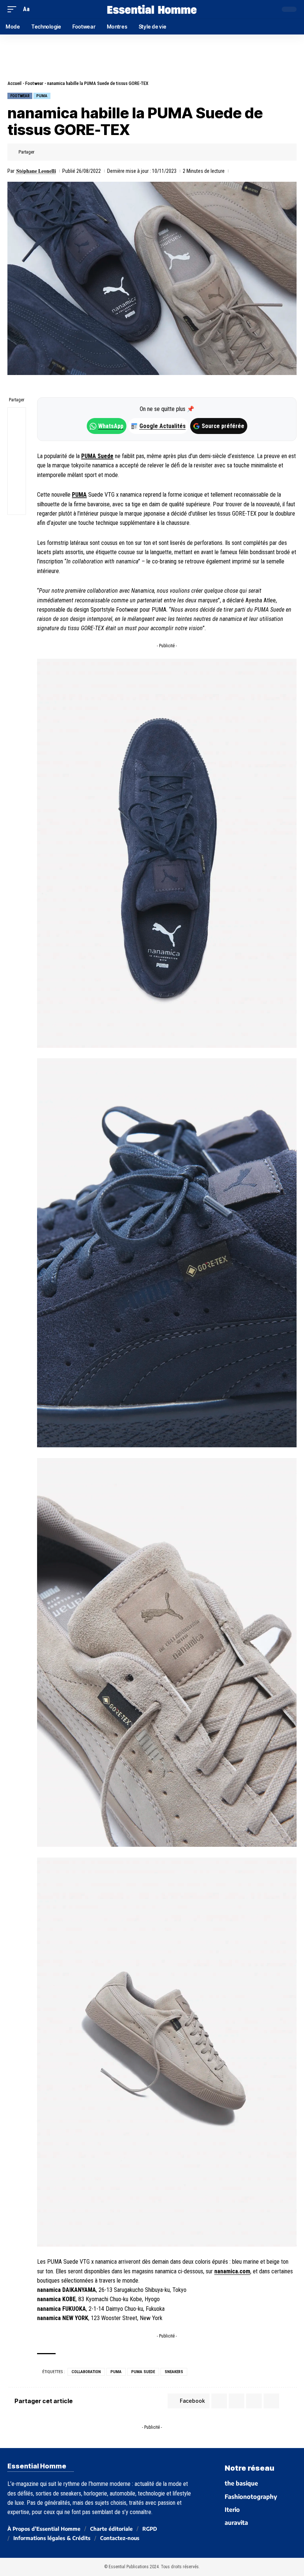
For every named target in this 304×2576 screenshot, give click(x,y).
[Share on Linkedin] (77, 152)
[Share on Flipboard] (65, 152)
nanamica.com (232, 2271)
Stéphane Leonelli (36, 171)
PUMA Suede (97, 456)
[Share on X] (54, 152)
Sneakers (174, 2372)
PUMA (42, 96)
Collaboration (86, 2372)
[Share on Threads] (17, 452)
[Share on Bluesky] (17, 470)
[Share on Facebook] (42, 152)
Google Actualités (159, 426)
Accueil (14, 83)
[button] (14, 9)
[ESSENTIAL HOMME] (152, 9)
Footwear (34, 83)
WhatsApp (111, 426)
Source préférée (223, 426)
